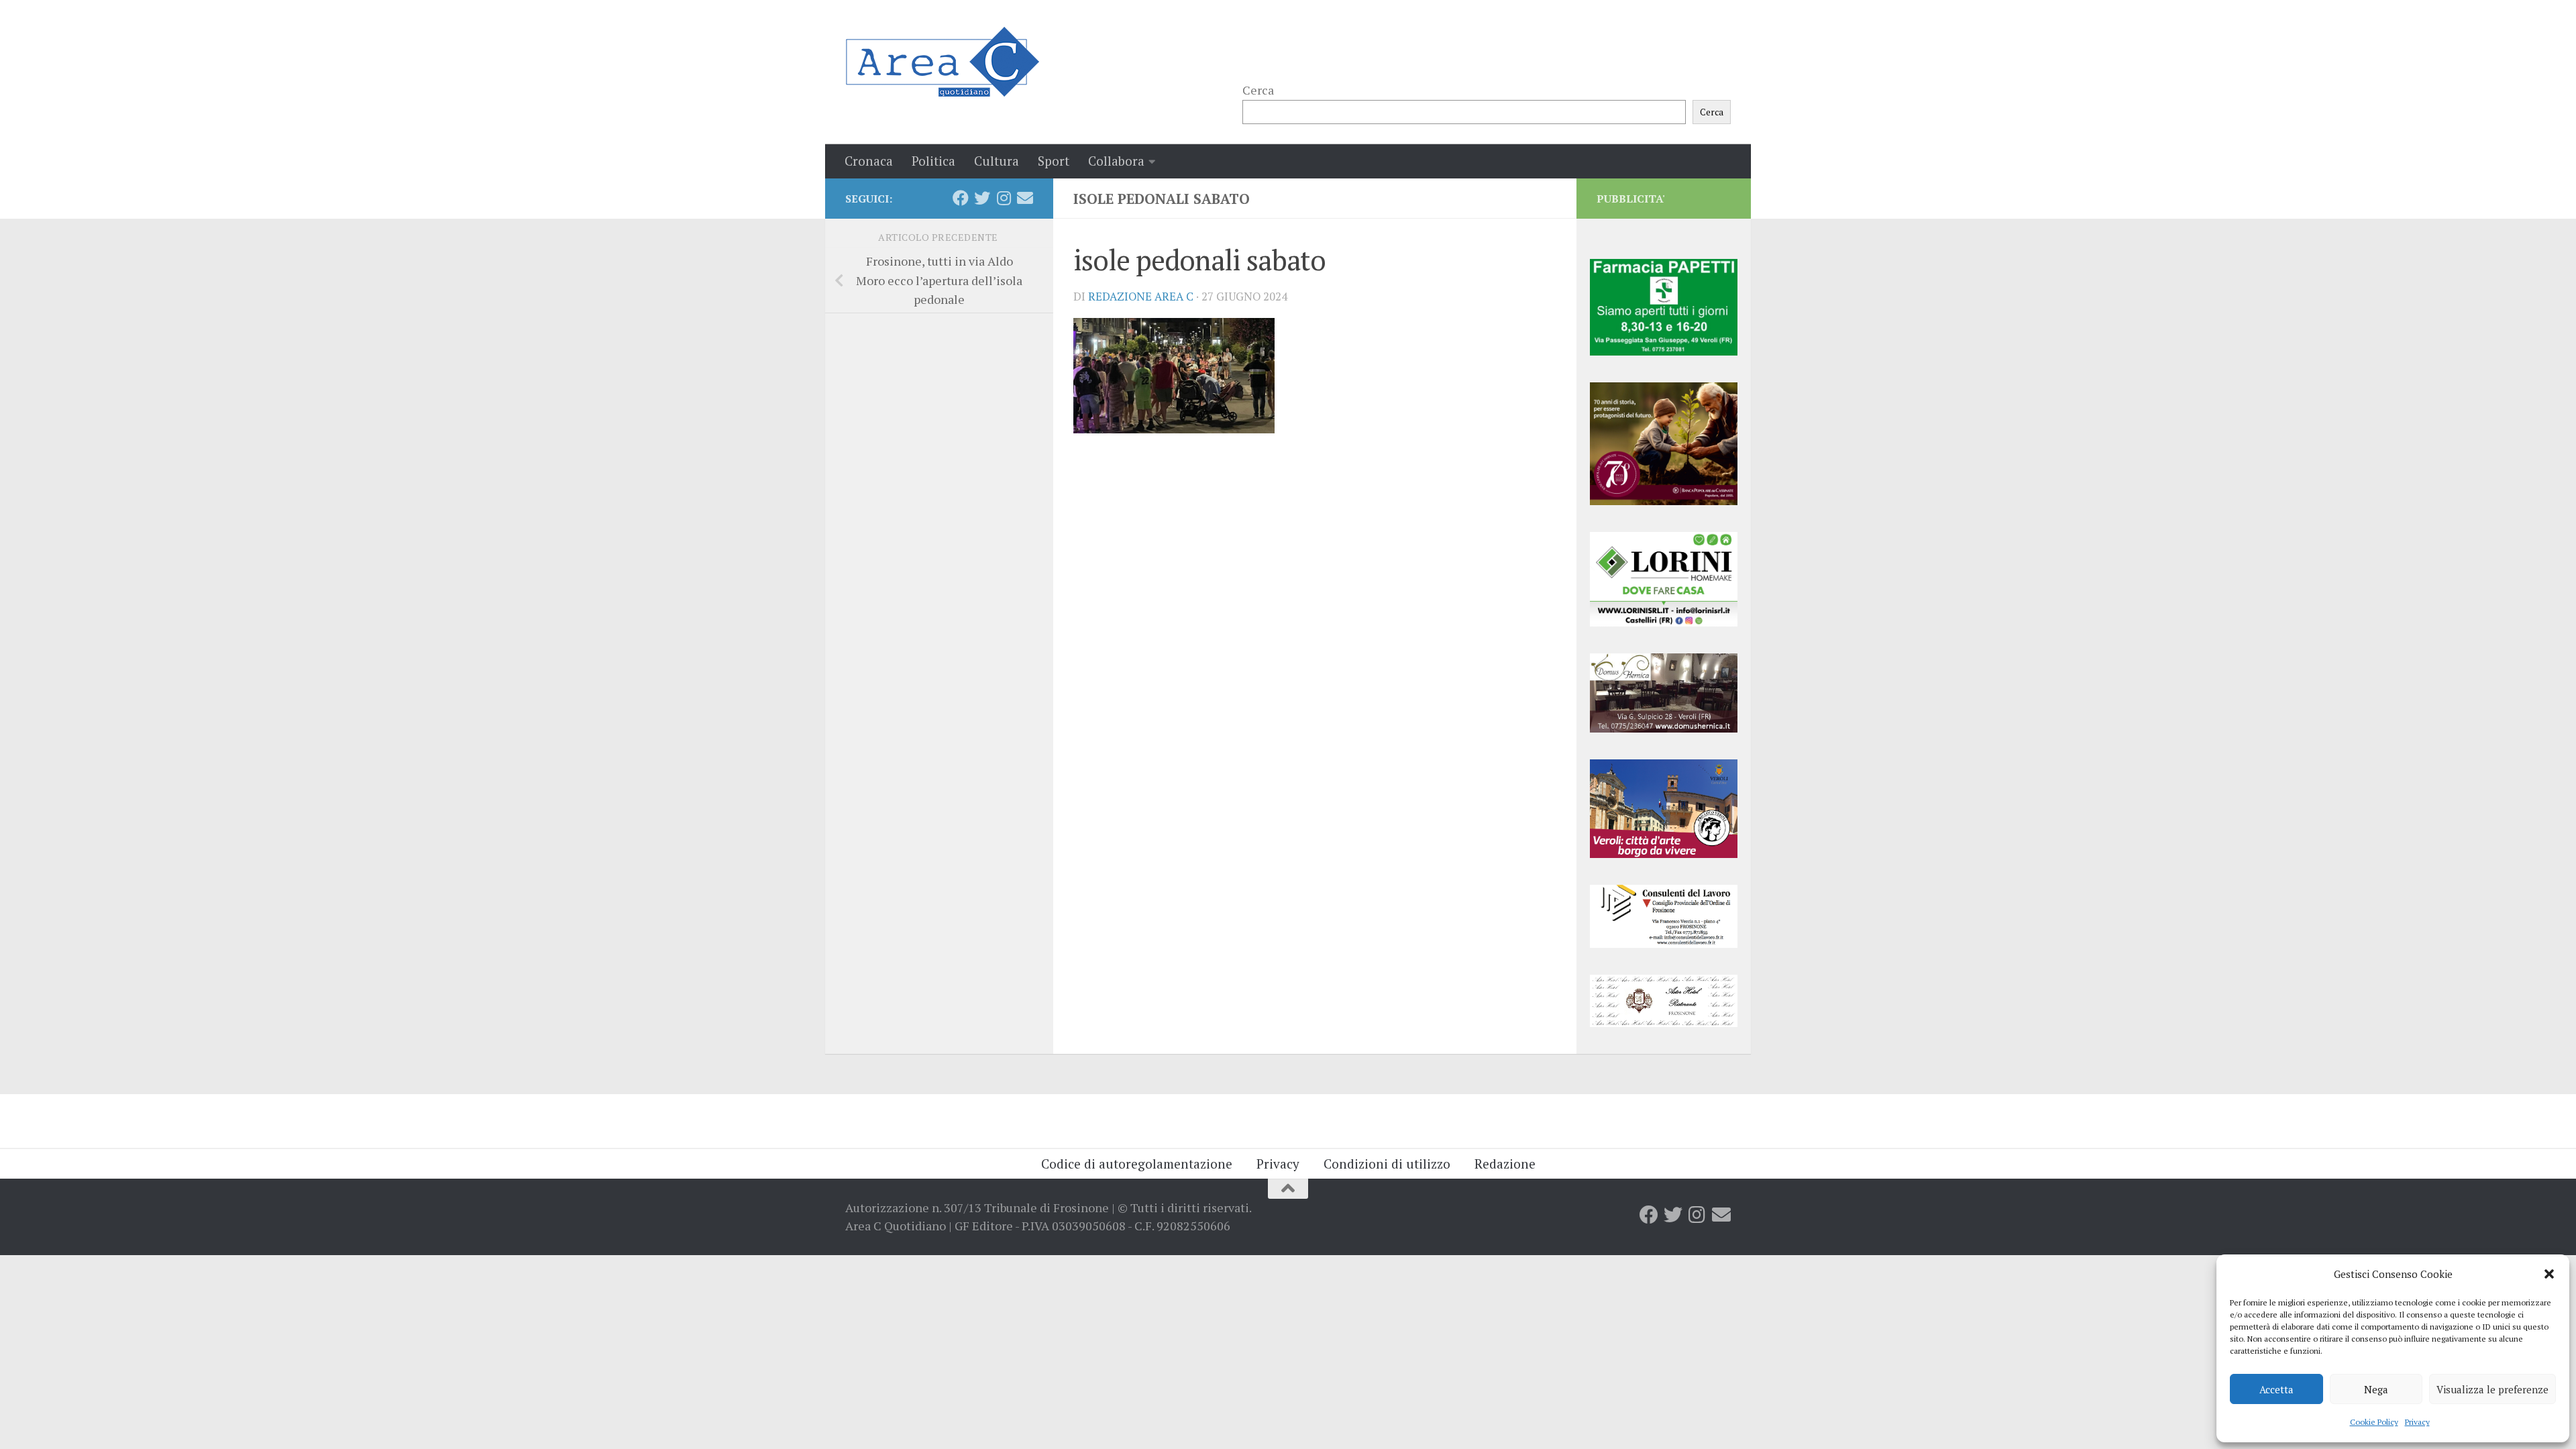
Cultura (997, 161)
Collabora (1116, 161)
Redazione (1505, 1164)
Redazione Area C (1141, 297)
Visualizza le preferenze (2492, 1389)
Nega (2376, 1389)
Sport (1054, 161)
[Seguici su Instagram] (1004, 198)
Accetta (2276, 1389)
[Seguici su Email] (1025, 198)
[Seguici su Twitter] (982, 198)
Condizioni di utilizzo (1387, 1164)
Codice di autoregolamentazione (1137, 1164)
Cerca (1258, 90)
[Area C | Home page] (942, 62)
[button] (2549, 1274)
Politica (933, 161)
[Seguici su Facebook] (961, 198)
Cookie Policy (2374, 1422)
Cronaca (869, 161)
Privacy (2417, 1422)
